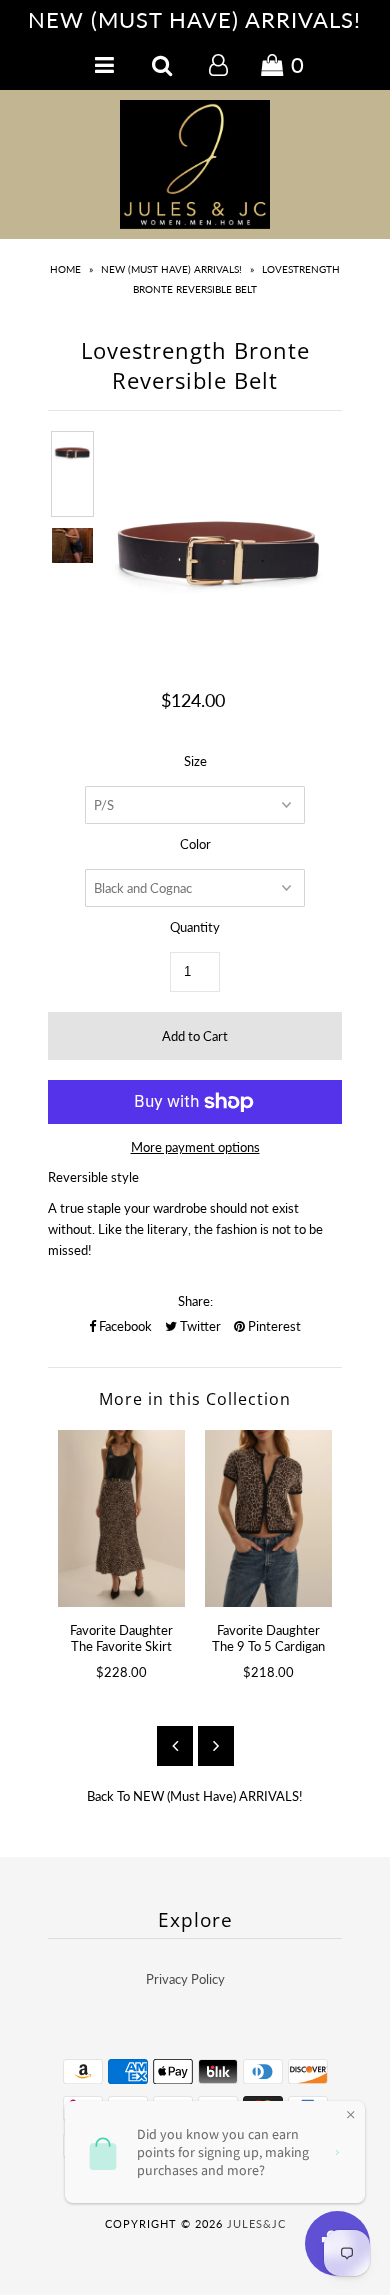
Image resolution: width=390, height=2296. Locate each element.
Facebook (124, 1326)
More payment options (195, 1147)
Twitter (199, 1326)
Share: (195, 1301)
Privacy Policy (185, 1979)
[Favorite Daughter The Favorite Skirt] (121, 1518)
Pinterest (273, 1326)
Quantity (195, 927)
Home (65, 269)
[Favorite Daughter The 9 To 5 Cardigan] (268, 1518)
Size (195, 761)
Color (195, 844)
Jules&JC (256, 2223)
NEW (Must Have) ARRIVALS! (171, 269)
